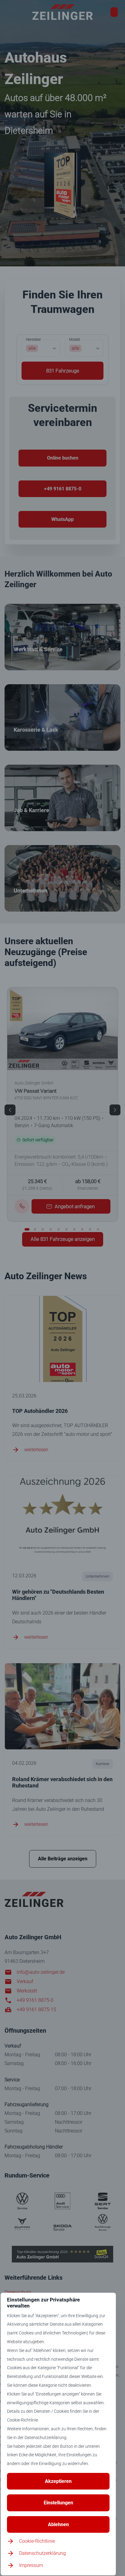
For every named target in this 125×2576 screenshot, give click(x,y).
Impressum (31, 2565)
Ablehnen (58, 2524)
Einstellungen (58, 2503)
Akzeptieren (58, 2481)
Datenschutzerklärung (42, 2553)
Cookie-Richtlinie (37, 2541)
